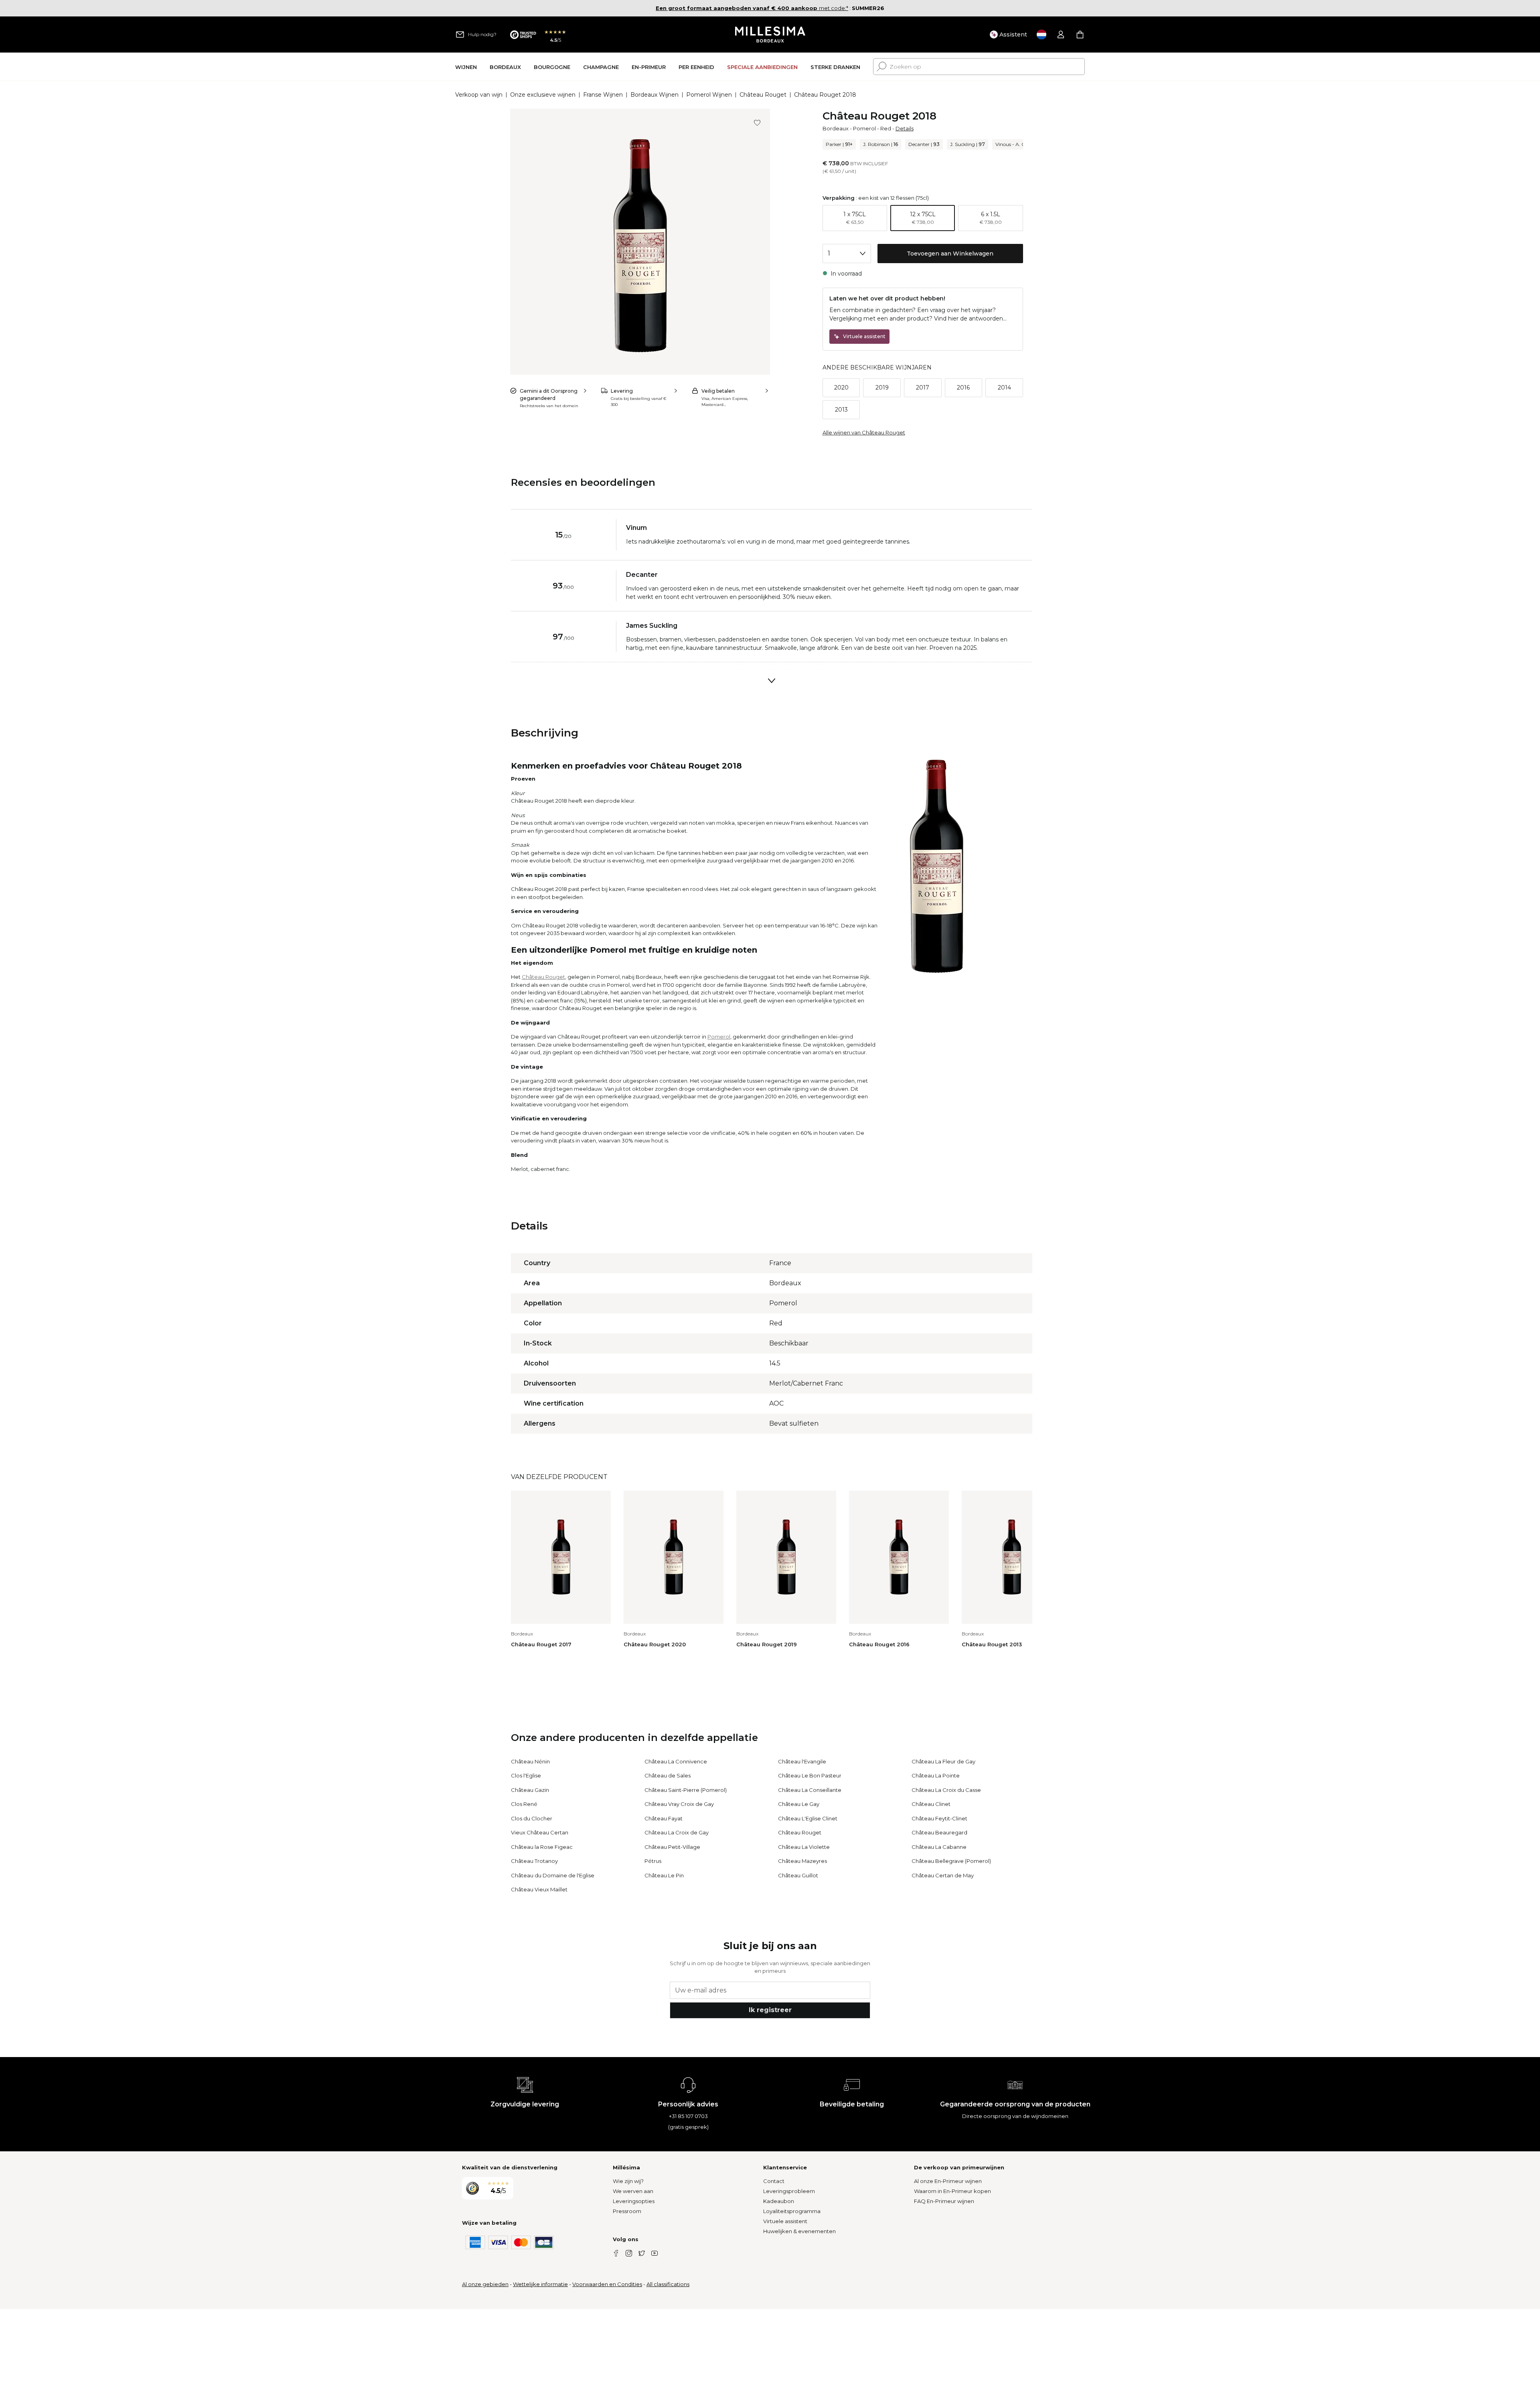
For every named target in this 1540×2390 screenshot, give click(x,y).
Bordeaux (836, 128)
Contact (774, 2181)
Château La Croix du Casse (946, 1790)
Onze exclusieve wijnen (543, 95)
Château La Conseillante (810, 1790)
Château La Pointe (936, 1775)
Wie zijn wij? (628, 2181)
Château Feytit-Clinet (939, 1818)
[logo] (770, 34)
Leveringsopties (634, 2201)
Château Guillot (798, 1875)
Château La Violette (804, 1847)
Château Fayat (664, 1818)
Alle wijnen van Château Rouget (864, 432)
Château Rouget (763, 95)
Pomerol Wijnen (709, 95)
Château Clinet (931, 1804)
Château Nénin (530, 1761)
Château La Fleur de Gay (943, 1761)
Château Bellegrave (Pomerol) (951, 1861)
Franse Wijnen (603, 95)
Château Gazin (530, 1790)
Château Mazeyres (802, 1861)
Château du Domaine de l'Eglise (553, 1875)
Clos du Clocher (532, 1818)
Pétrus (653, 1861)
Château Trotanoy (534, 1861)
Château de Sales (668, 1775)
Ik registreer (770, 2010)
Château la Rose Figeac (542, 1847)
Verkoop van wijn (479, 95)
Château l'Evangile (802, 1761)
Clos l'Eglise (526, 1775)
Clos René (524, 1804)
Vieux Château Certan (540, 1832)
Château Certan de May (943, 1875)
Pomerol (864, 128)
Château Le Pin (664, 1875)
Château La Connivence (676, 1761)
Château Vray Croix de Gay (679, 1804)
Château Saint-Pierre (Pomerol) (686, 1790)
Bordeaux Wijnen (654, 95)
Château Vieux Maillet (539, 1889)
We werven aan (633, 2191)
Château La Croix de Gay (677, 1832)
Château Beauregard (939, 1832)
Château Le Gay (799, 1804)
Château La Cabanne (939, 1847)
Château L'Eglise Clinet (808, 1818)
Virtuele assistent (785, 2221)
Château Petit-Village (672, 1847)
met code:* (752, 8)
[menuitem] (466, 67)
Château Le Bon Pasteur (810, 1775)
